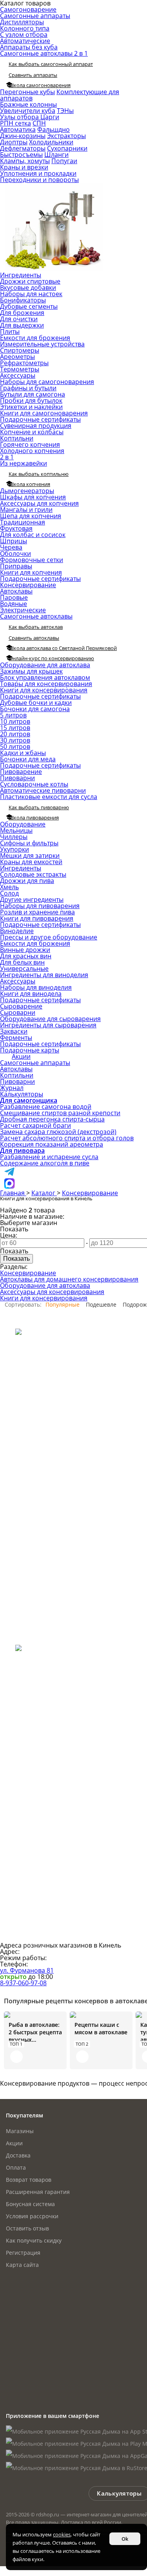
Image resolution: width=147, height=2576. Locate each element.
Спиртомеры (20, 350)
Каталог (44, 1193)
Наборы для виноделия (36, 987)
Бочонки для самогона (35, 709)
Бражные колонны (28, 104)
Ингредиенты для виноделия (44, 975)
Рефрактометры (24, 363)
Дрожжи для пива (27, 881)
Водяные (14, 604)
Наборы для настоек (31, 294)
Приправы (16, 566)
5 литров (13, 715)
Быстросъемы (21, 155)
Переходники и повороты (39, 180)
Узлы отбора (20, 117)
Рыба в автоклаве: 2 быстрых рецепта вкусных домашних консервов (35, 2032)
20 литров (15, 734)
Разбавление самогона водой (46, 1107)
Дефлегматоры (23, 148)
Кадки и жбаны (23, 753)
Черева (11, 547)
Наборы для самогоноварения (47, 382)
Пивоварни (17, 778)
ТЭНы (65, 111)
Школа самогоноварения (40, 85)
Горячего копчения (30, 444)
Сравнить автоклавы (34, 638)
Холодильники (51, 142)
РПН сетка (15, 123)
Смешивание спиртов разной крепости (60, 1113)
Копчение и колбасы (32, 432)
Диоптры (14, 142)
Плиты (10, 331)
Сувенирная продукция (36, 426)
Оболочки (15, 553)
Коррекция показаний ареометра (52, 1144)
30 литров (15, 740)
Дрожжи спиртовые (30, 281)
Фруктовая (16, 528)
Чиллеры (14, 837)
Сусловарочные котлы (34, 784)
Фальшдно (54, 129)
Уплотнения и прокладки (38, 173)
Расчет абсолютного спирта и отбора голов (67, 1138)
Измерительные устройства (42, 344)
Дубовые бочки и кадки (36, 703)
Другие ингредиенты (32, 899)
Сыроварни (18, 1012)
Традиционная (23, 522)
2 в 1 (7, 457)
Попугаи (64, 161)
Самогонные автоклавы (36, 616)
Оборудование (23, 824)
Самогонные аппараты (35, 16)
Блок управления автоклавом (45, 677)
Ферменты (16, 1038)
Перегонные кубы (27, 92)
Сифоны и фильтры (29, 843)
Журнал (12, 1088)
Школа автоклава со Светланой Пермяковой (63, 648)
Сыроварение (21, 1006)
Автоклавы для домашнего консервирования (69, 1279)
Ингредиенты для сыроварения (48, 1025)
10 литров (15, 721)
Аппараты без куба (29, 47)
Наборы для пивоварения (40, 906)
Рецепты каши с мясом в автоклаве (101, 2028)
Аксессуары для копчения (39, 503)
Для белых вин (22, 962)
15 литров (15, 728)
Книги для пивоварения (37, 918)
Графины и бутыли (28, 388)
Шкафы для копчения (33, 497)
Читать (16, 2057)
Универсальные (24, 969)
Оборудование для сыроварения (50, 1019)
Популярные (63, 1304)
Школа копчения (29, 484)
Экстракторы (66, 136)
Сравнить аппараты (33, 75)
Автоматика (18, 129)
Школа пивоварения (34, 817)
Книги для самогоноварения (44, 413)
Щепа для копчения (31, 516)
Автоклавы (16, 591)
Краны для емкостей (31, 862)
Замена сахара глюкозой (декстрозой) (58, 1132)
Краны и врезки (24, 167)
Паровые (14, 597)
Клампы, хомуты (25, 161)
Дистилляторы (22, 22)
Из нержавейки (24, 463)
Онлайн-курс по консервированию (51, 658)
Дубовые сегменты (29, 306)
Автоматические (25, 41)
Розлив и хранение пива (37, 912)
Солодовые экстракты (33, 874)
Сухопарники (67, 148)
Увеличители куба (28, 111)
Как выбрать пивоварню (39, 807)
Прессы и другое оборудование (49, 937)
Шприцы (14, 541)
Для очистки (19, 319)
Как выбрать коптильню (39, 474)
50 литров (15, 746)
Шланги (56, 155)
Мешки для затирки (30, 856)
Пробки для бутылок (31, 401)
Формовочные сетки (32, 560)
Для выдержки (22, 325)
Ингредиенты (21, 275)
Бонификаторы (23, 300)
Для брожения (22, 313)
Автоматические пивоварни (43, 790)
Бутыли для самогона (33, 394)
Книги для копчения (31, 572)
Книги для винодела (31, 994)
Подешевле (101, 1304)
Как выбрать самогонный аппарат (51, 64)
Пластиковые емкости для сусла (49, 797)
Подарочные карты (30, 1050)
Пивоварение (21, 772)
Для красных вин (26, 956)
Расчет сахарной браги (35, 1125)
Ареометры (17, 357)
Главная (13, 1193)
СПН (39, 123)
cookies (62, 2534)
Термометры (20, 369)
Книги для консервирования (44, 690)
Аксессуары (18, 375)
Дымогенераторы (27, 491)
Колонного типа (25, 28)
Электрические (23, 610)
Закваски (14, 1031)
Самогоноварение (28, 9)
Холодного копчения (32, 451)
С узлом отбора (24, 35)
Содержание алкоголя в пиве (45, 1163)
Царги (50, 117)
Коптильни (17, 438)
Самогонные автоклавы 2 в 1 (44, 53)
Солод (9, 893)
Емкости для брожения (35, 338)
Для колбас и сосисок (33, 535)
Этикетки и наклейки (31, 407)
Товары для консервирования (46, 684)
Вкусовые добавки (28, 288)
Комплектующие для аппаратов (60, 95)
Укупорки (15, 849)
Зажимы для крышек (31, 671)
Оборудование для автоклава (45, 665)
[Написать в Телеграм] (9, 1175)
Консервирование (28, 585)
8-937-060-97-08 (23, 1983)
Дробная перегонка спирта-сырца (52, 1119)
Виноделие (17, 931)
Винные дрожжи (25, 950)
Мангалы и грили (26, 510)
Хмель (9, 887)
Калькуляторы (22, 1094)
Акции (21, 1056)
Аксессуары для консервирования (52, 1292)
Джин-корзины (23, 136)
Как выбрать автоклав (36, 627)
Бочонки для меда (28, 759)
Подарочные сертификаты (40, 419)
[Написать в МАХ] (9, 1187)
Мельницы (16, 830)
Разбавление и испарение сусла (49, 1157)
